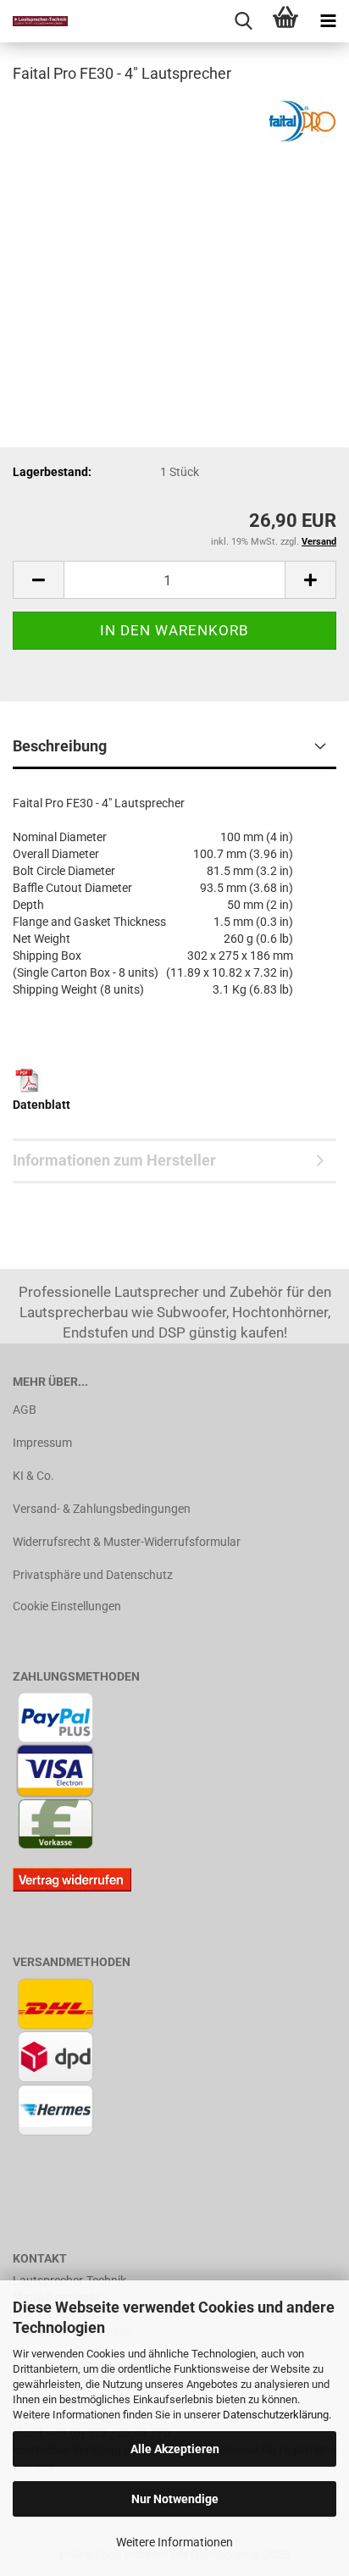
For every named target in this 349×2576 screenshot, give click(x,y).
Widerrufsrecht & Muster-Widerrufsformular (127, 1542)
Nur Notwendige (175, 2499)
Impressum (42, 1443)
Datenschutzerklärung (276, 2415)
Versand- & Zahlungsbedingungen (102, 1509)
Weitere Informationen (174, 2542)
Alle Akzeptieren (175, 2449)
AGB (25, 1410)
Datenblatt (42, 1105)
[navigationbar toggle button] (328, 21)
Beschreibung (60, 746)
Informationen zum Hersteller (114, 1160)
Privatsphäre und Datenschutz (93, 1575)
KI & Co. (33, 1476)
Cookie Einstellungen (67, 1606)
